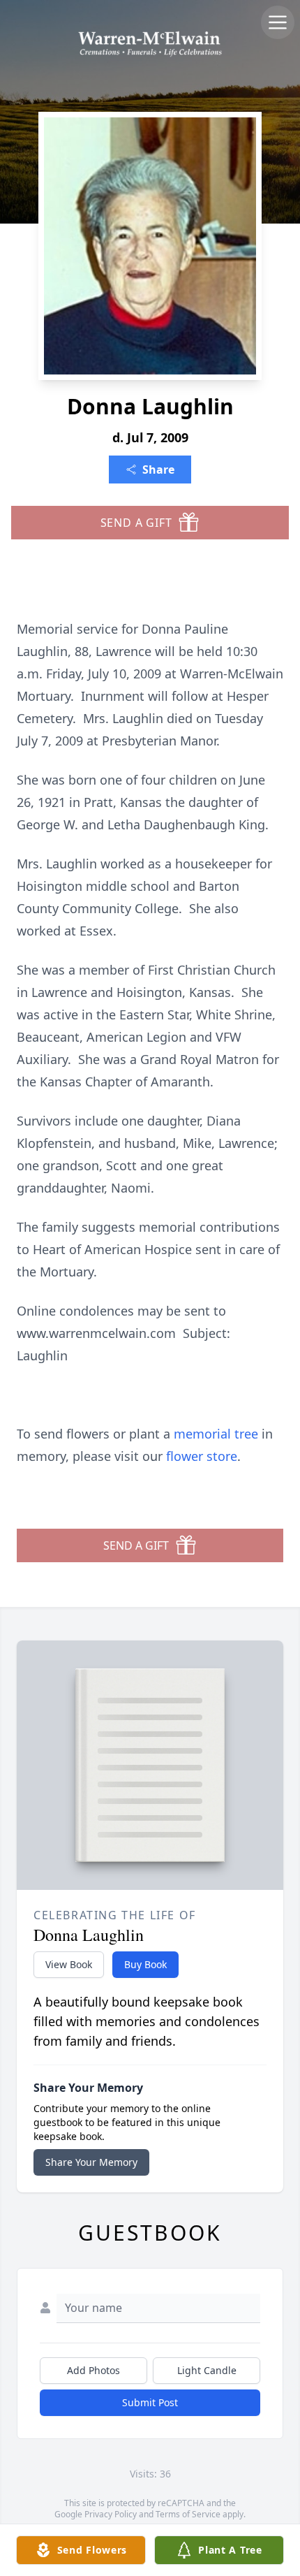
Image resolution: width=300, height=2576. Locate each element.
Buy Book (145, 1964)
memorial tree (216, 1434)
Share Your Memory (91, 2162)
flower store (202, 1456)
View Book (69, 1964)
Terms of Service (188, 2514)
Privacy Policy (111, 2514)
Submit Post (150, 2402)
